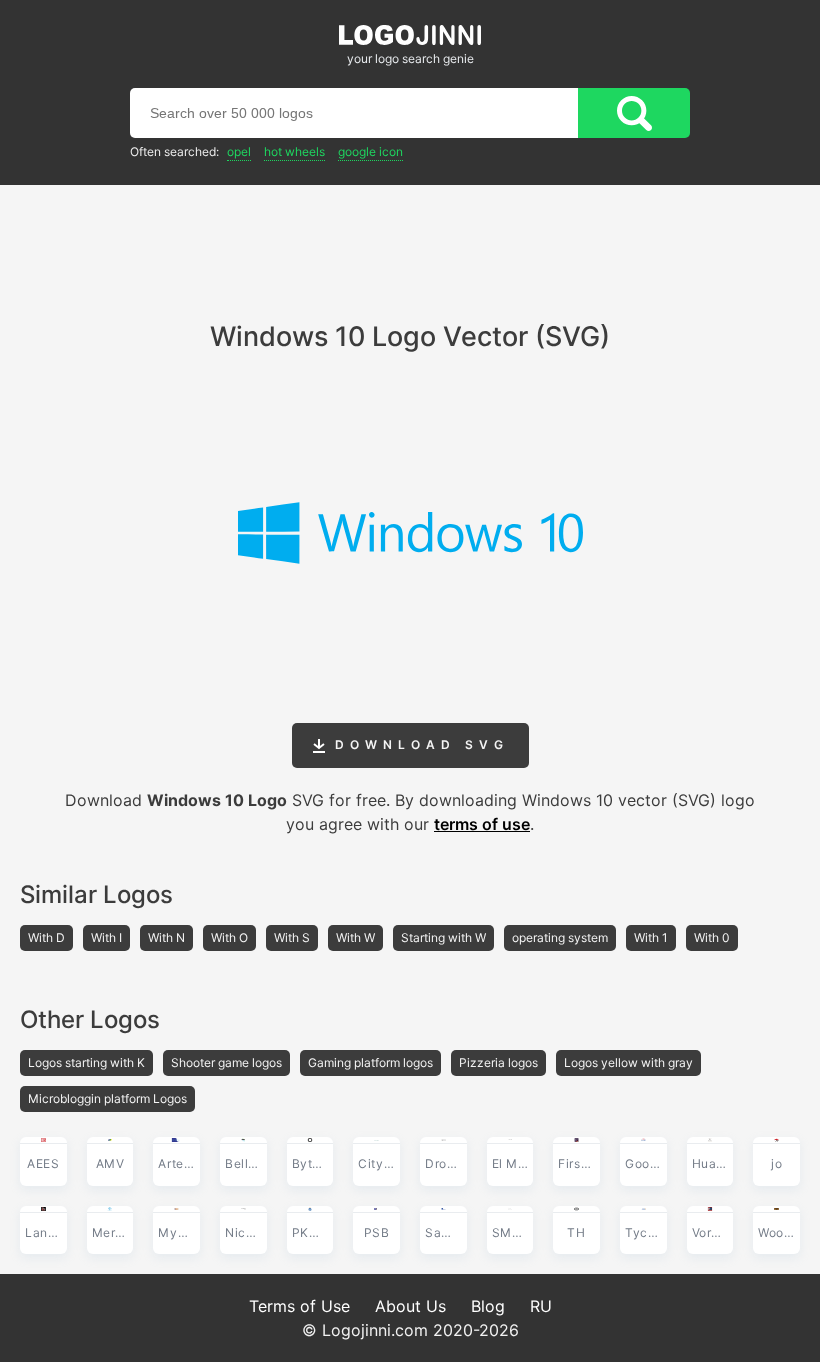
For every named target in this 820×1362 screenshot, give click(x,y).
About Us (410, 1306)
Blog (488, 1306)
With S (292, 937)
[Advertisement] (410, 240)
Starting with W (443, 937)
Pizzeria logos (498, 1062)
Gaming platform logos (370, 1062)
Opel (239, 151)
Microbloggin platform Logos (107, 1098)
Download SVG (417, 744)
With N (166, 937)
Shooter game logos (226, 1062)
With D (46, 937)
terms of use (482, 824)
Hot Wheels (294, 151)
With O (229, 937)
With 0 (712, 937)
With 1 (651, 937)
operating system (560, 937)
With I (106, 937)
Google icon (370, 151)
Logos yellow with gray (628, 1062)
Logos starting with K (86, 1062)
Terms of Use (299, 1306)
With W (355, 937)
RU (541, 1306)
